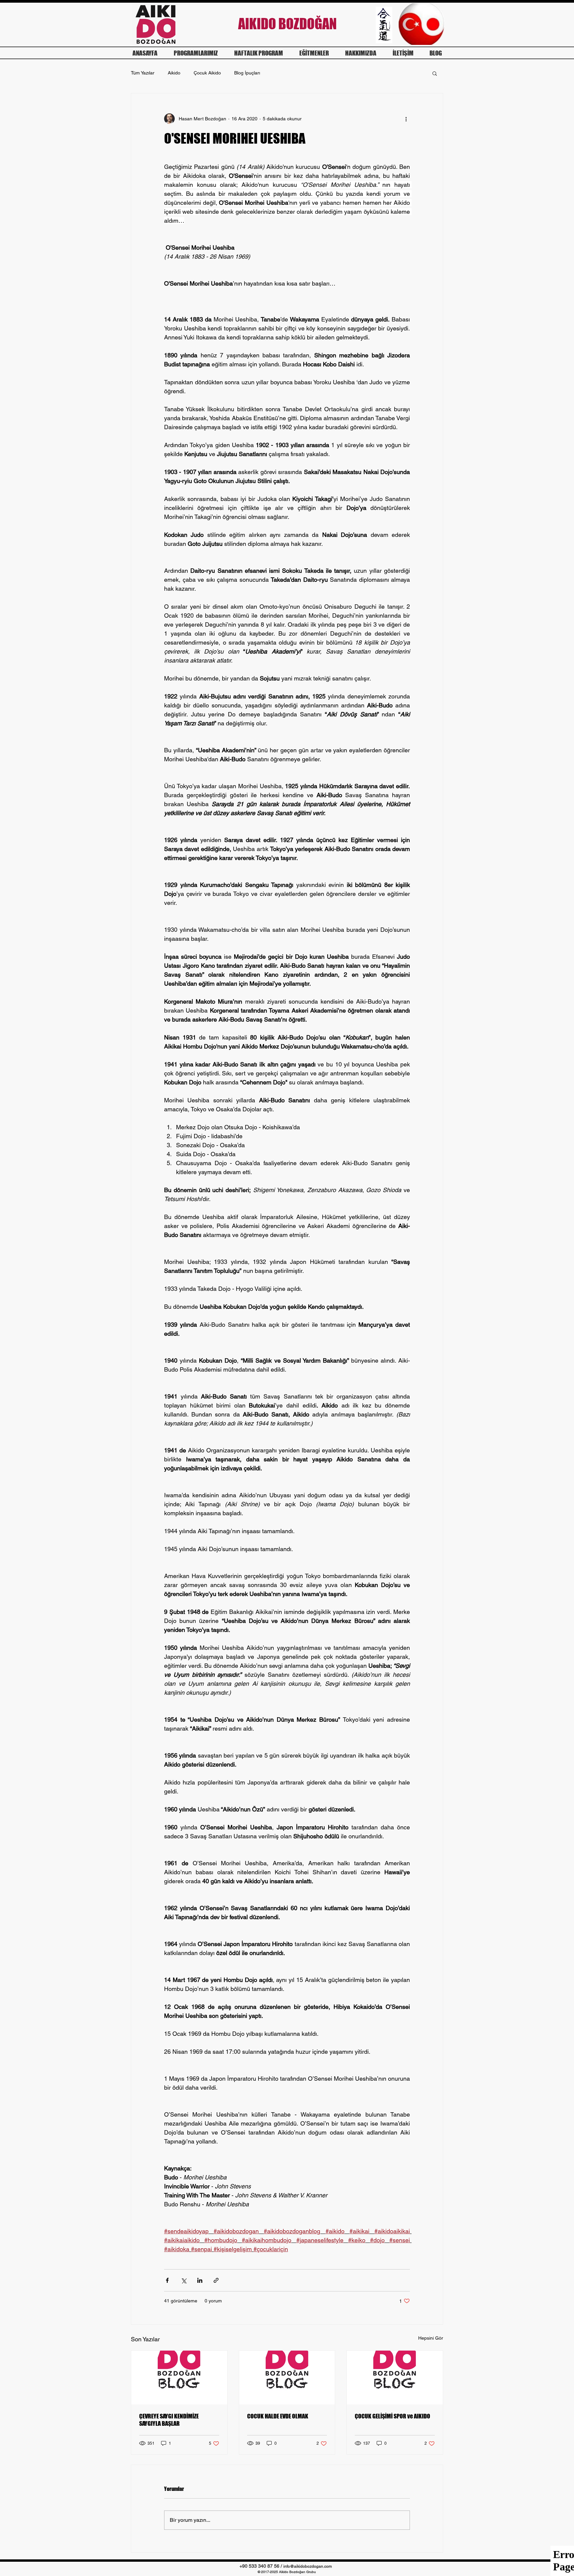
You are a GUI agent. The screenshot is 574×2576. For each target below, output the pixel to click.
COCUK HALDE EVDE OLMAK (278, 2416)
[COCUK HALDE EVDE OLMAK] (287, 2378)
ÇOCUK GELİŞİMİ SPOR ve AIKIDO (392, 2416)
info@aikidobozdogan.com (308, 2566)
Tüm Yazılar (143, 73)
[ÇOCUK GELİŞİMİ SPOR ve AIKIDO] (395, 2378)
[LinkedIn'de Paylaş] (200, 2280)
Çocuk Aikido (207, 73)
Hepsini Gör (431, 2338)
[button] (435, 73)
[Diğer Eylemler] (406, 119)
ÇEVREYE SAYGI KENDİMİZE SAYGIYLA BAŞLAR (169, 2420)
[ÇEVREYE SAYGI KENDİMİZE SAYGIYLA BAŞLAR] (179, 2378)
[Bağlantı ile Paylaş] (216, 2280)
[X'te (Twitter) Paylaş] (184, 2280)
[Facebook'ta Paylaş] (167, 2280)
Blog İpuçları (247, 73)
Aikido (174, 73)
